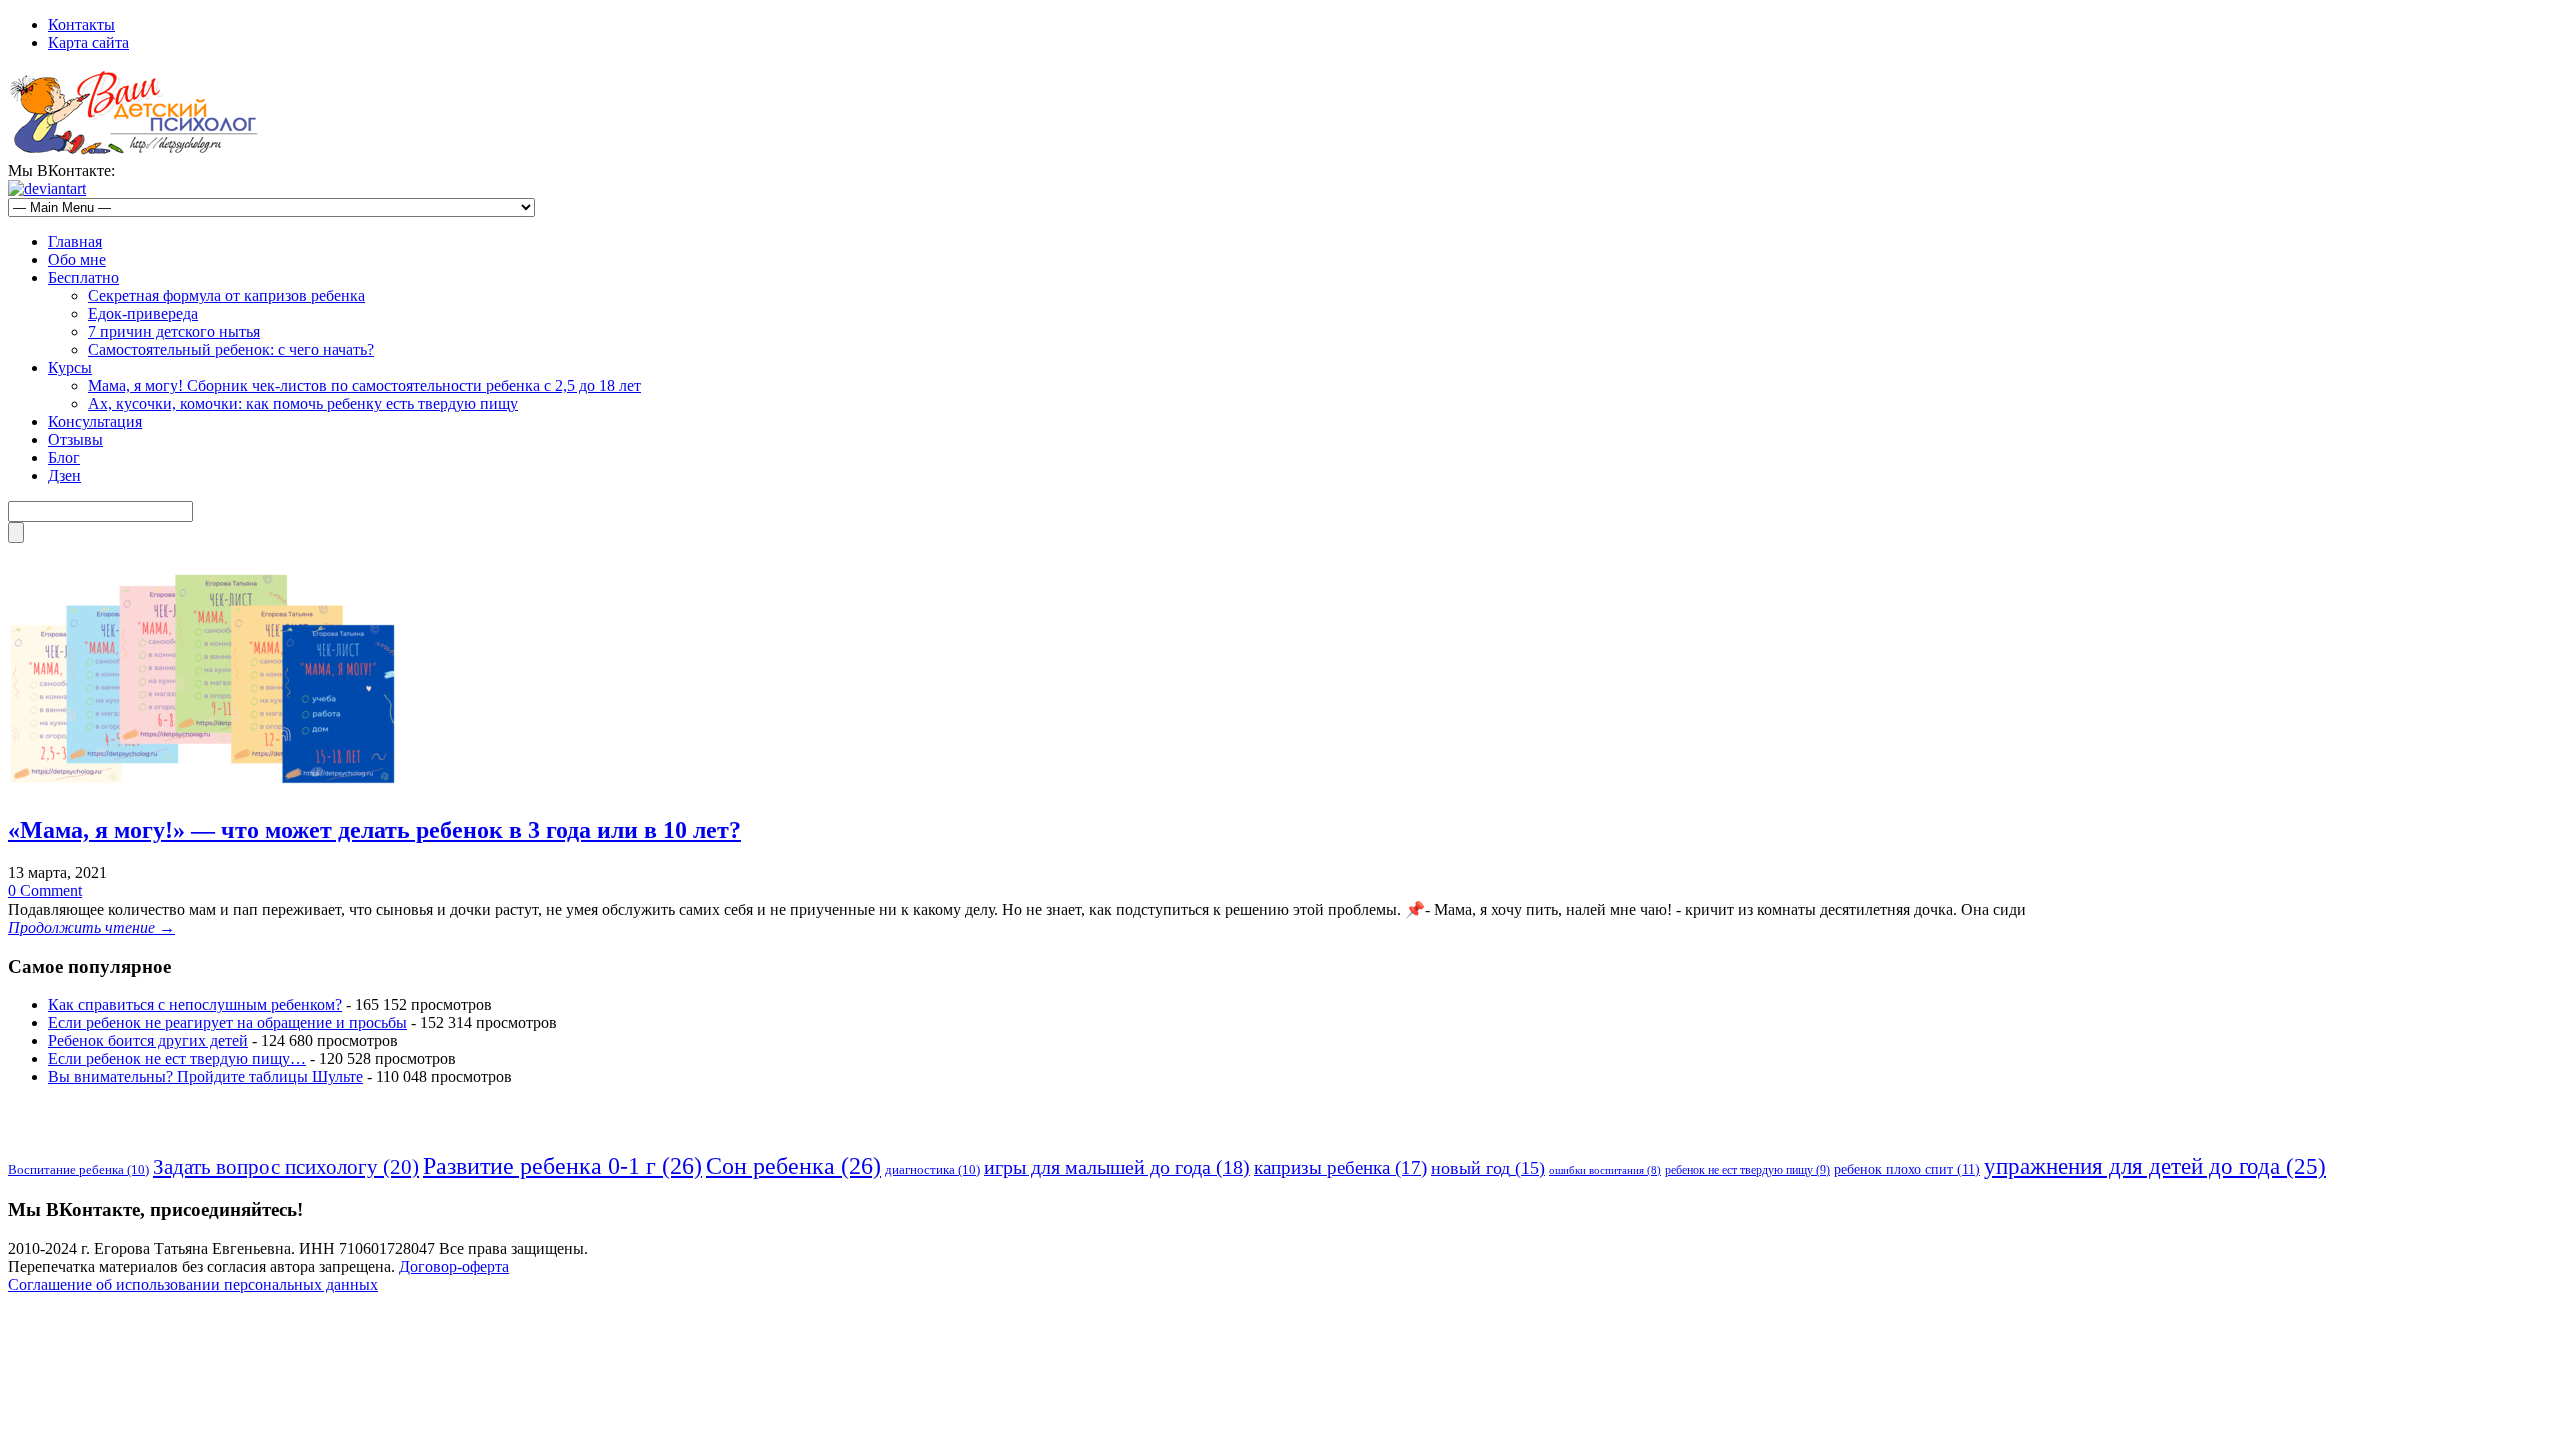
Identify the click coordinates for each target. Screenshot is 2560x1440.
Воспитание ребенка (78, 1169)
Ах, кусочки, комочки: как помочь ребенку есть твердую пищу (303, 403)
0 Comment (45, 890)
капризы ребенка (1340, 1167)
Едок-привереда (143, 313)
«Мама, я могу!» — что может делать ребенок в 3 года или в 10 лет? (374, 830)
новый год (1488, 1168)
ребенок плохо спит (1907, 1169)
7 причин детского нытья (174, 331)
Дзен (64, 475)
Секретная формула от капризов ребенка (226, 295)
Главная (75, 241)
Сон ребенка (793, 1166)
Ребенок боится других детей (148, 1040)
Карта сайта (88, 42)
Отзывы (75, 439)
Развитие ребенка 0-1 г (562, 1166)
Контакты (81, 24)
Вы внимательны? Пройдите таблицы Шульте (205, 1076)
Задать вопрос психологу (286, 1167)
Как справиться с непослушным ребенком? (195, 1004)
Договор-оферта (454, 1266)
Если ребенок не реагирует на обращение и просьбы (227, 1022)
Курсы (70, 367)
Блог (64, 457)
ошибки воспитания (1605, 1170)
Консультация (95, 421)
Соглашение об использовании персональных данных (193, 1284)
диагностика (932, 1169)
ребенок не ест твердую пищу (1747, 1170)
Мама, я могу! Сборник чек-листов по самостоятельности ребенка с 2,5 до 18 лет (364, 385)
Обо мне (77, 259)
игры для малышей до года (1117, 1167)
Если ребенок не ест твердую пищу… (177, 1058)
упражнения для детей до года (2155, 1166)
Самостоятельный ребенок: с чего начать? (231, 349)
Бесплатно (83, 277)
